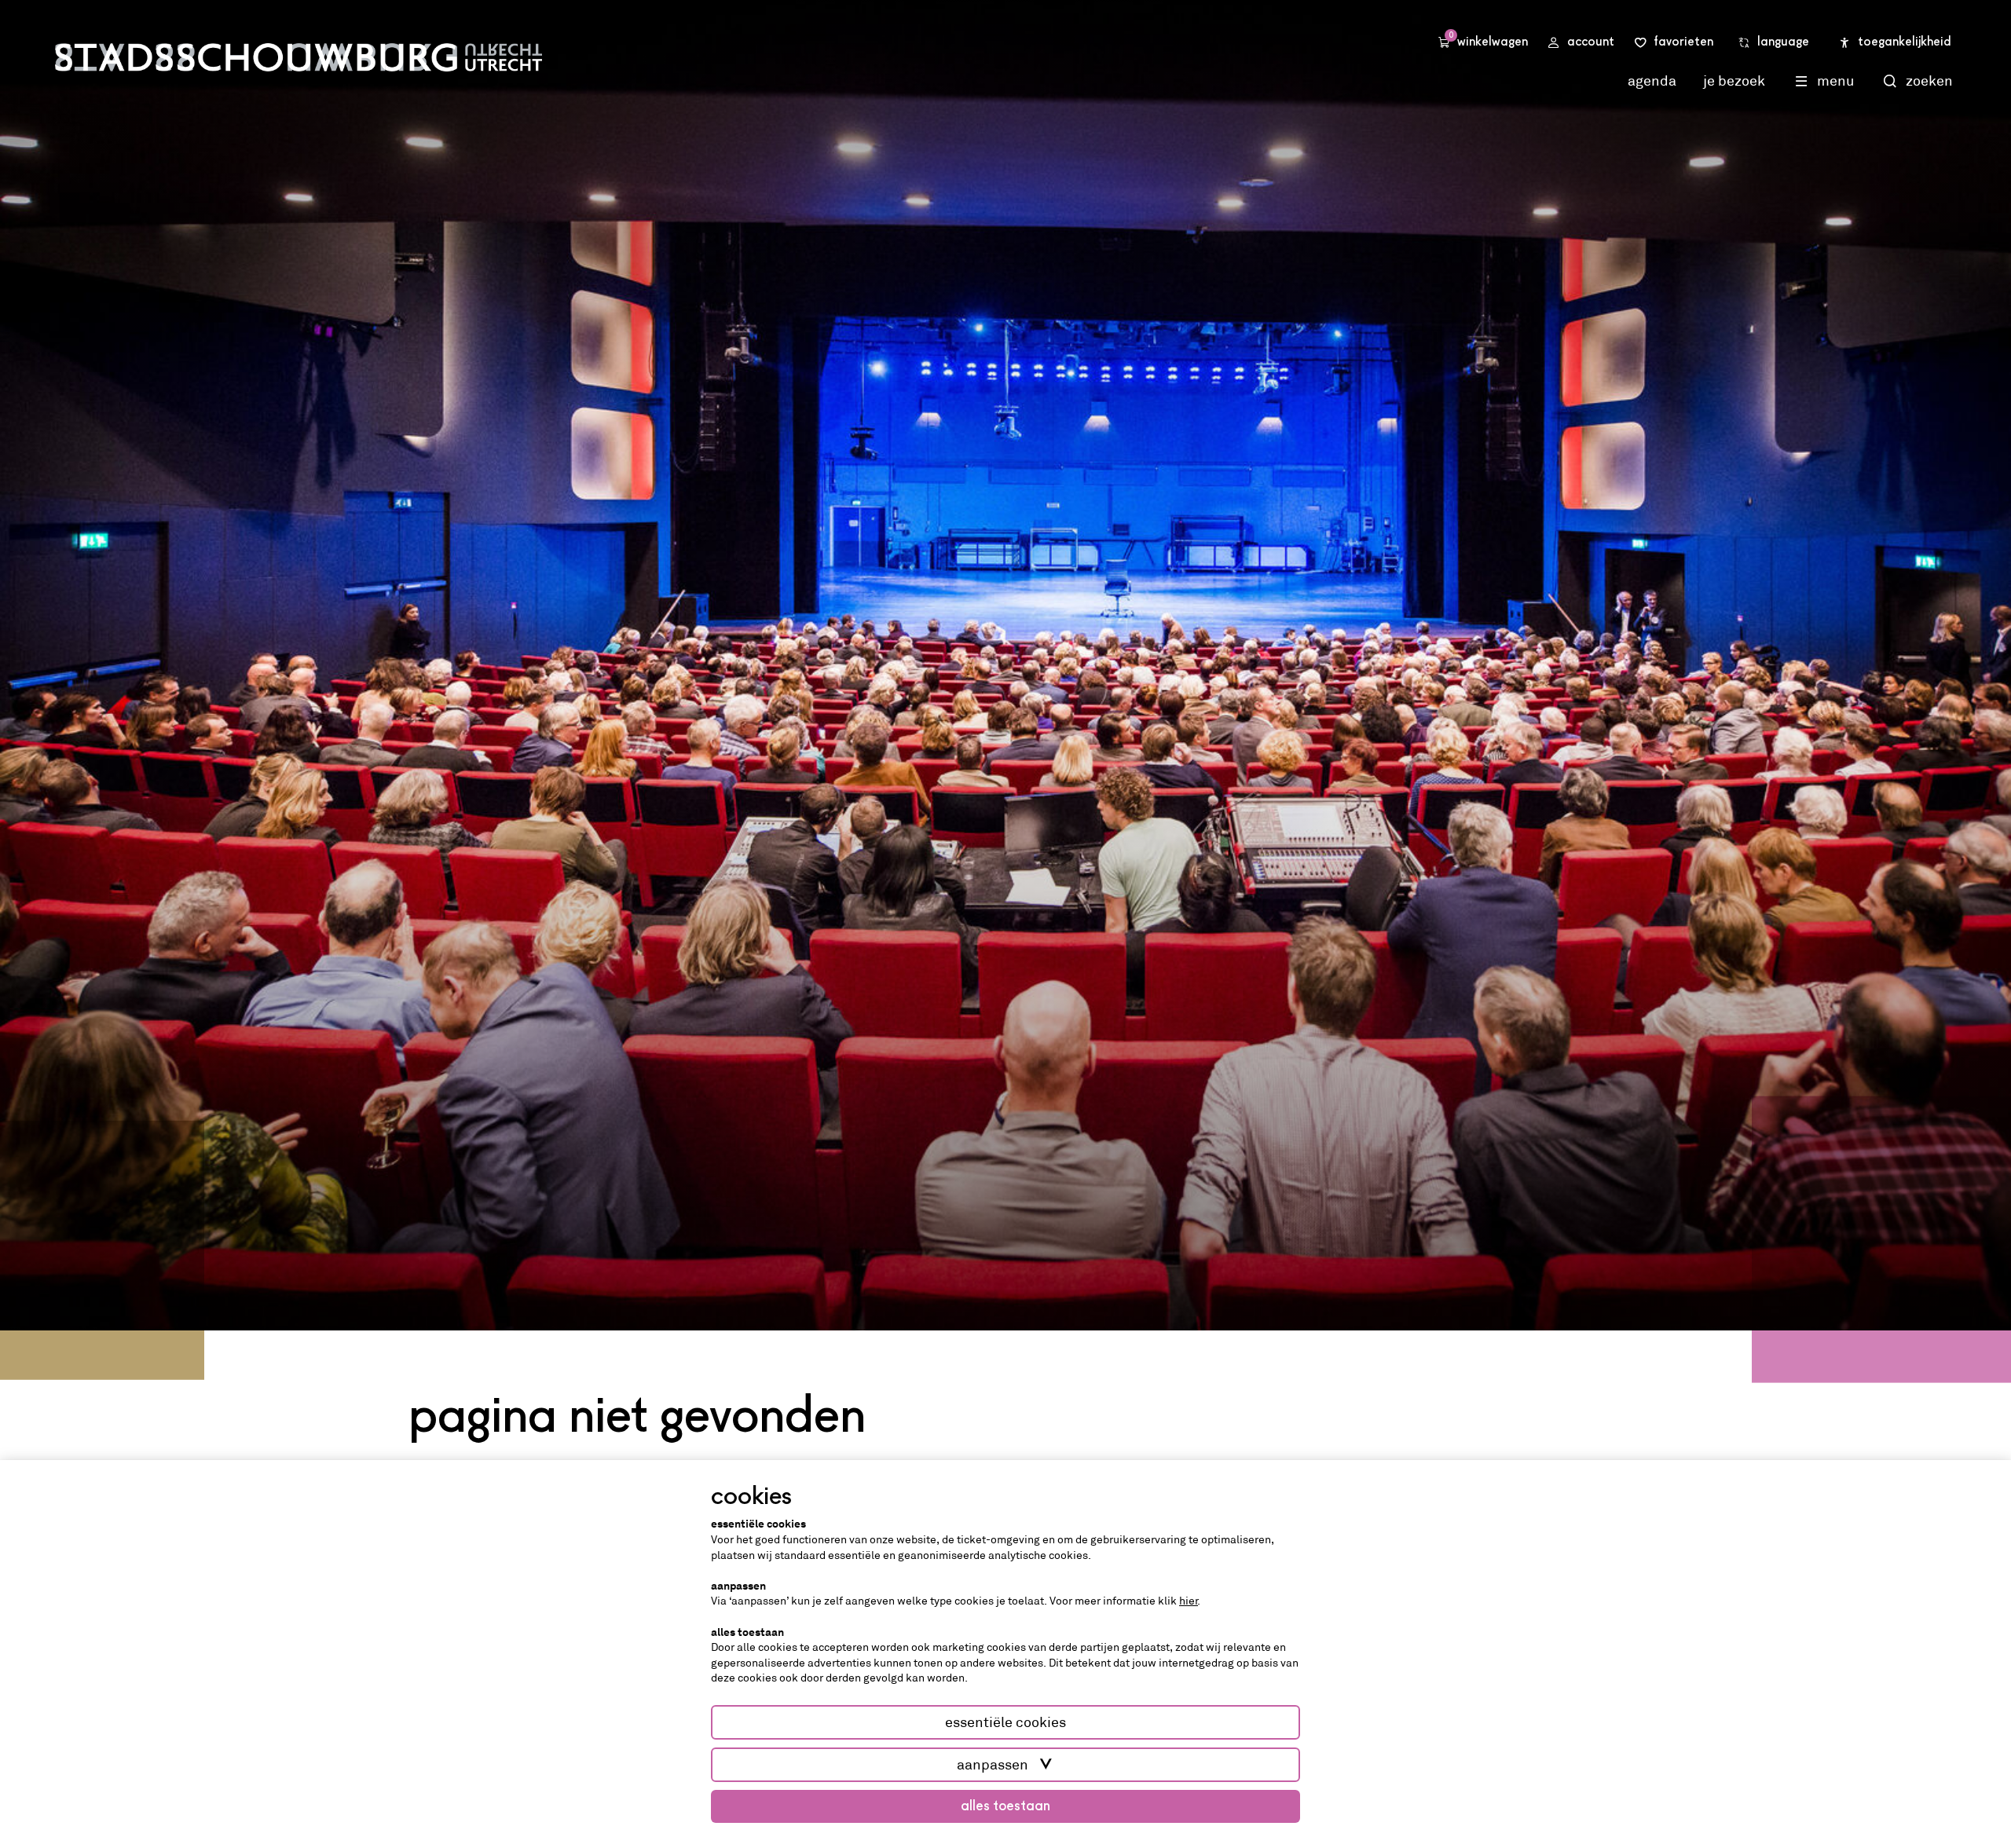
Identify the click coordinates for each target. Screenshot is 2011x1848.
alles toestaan (1005, 1806)
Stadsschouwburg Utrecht (299, 57)
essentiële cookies (1005, 1722)
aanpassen (993, 1765)
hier (1189, 1601)
